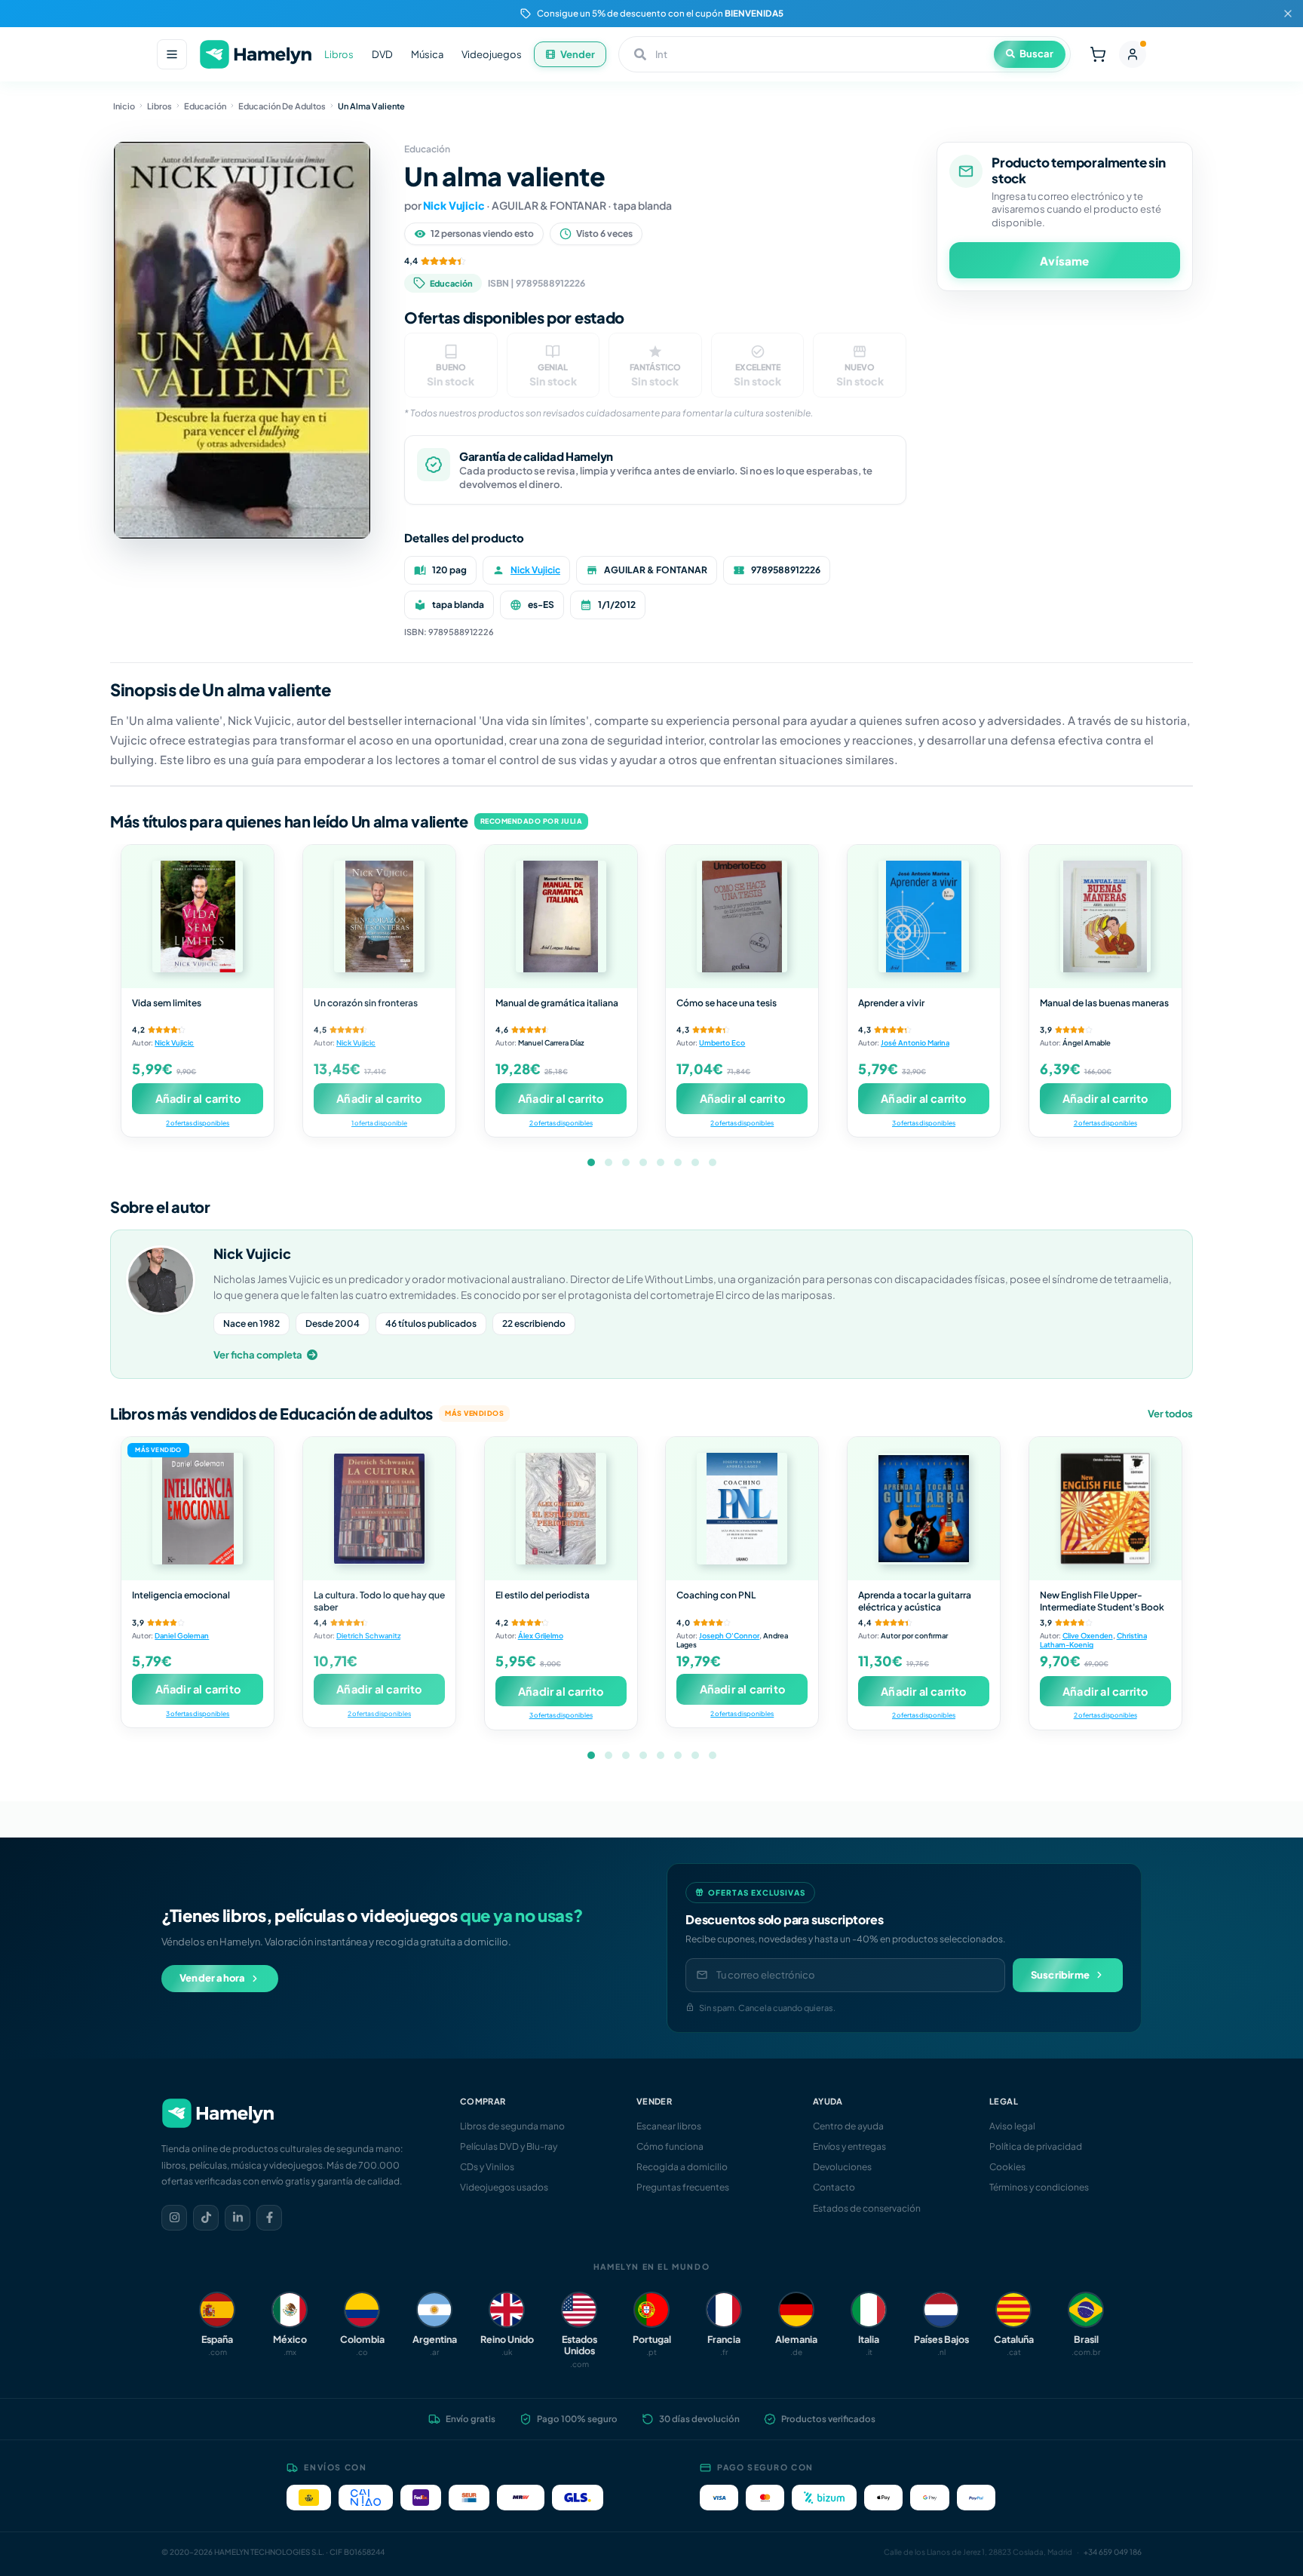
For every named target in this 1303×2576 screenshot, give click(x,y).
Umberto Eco (722, 1042)
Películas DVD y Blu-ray (509, 2146)
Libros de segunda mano (512, 2126)
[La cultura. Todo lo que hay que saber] (379, 1509)
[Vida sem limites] (198, 916)
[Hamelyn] (256, 55)
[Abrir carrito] (1098, 54)
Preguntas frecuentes (683, 2187)
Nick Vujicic (454, 205)
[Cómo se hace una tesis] (742, 916)
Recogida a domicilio (682, 2167)
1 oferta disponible (379, 1123)
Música (427, 54)
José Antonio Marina (915, 1042)
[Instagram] (174, 2218)
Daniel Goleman (182, 1635)
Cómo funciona (670, 2146)
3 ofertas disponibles (924, 1123)
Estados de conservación (867, 2208)
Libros (339, 54)
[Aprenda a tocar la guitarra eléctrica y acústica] (924, 1509)
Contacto (834, 2187)
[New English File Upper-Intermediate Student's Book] (1105, 1509)
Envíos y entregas (849, 2146)
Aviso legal (1012, 2126)
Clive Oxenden (1088, 1635)
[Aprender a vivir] (924, 916)
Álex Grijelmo (541, 1635)
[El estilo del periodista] (561, 1509)
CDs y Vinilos (487, 2167)
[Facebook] (269, 2218)
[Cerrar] (1288, 14)
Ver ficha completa (258, 1355)
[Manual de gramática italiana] (561, 916)
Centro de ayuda (848, 2126)
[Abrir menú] (172, 54)
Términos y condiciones (1039, 2187)
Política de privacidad (1036, 2146)
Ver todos (1170, 1414)
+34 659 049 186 (1113, 2552)
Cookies (1007, 2167)
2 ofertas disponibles (198, 1123)
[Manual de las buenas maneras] (1105, 916)
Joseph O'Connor (729, 1635)
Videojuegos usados (504, 2187)
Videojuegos (492, 54)
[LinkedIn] (238, 2218)
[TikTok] (206, 2218)
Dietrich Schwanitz (368, 1635)
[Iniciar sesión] (1133, 54)
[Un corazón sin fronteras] (379, 916)
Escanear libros (669, 2126)
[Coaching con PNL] (742, 1509)
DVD (382, 54)
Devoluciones (842, 2167)
